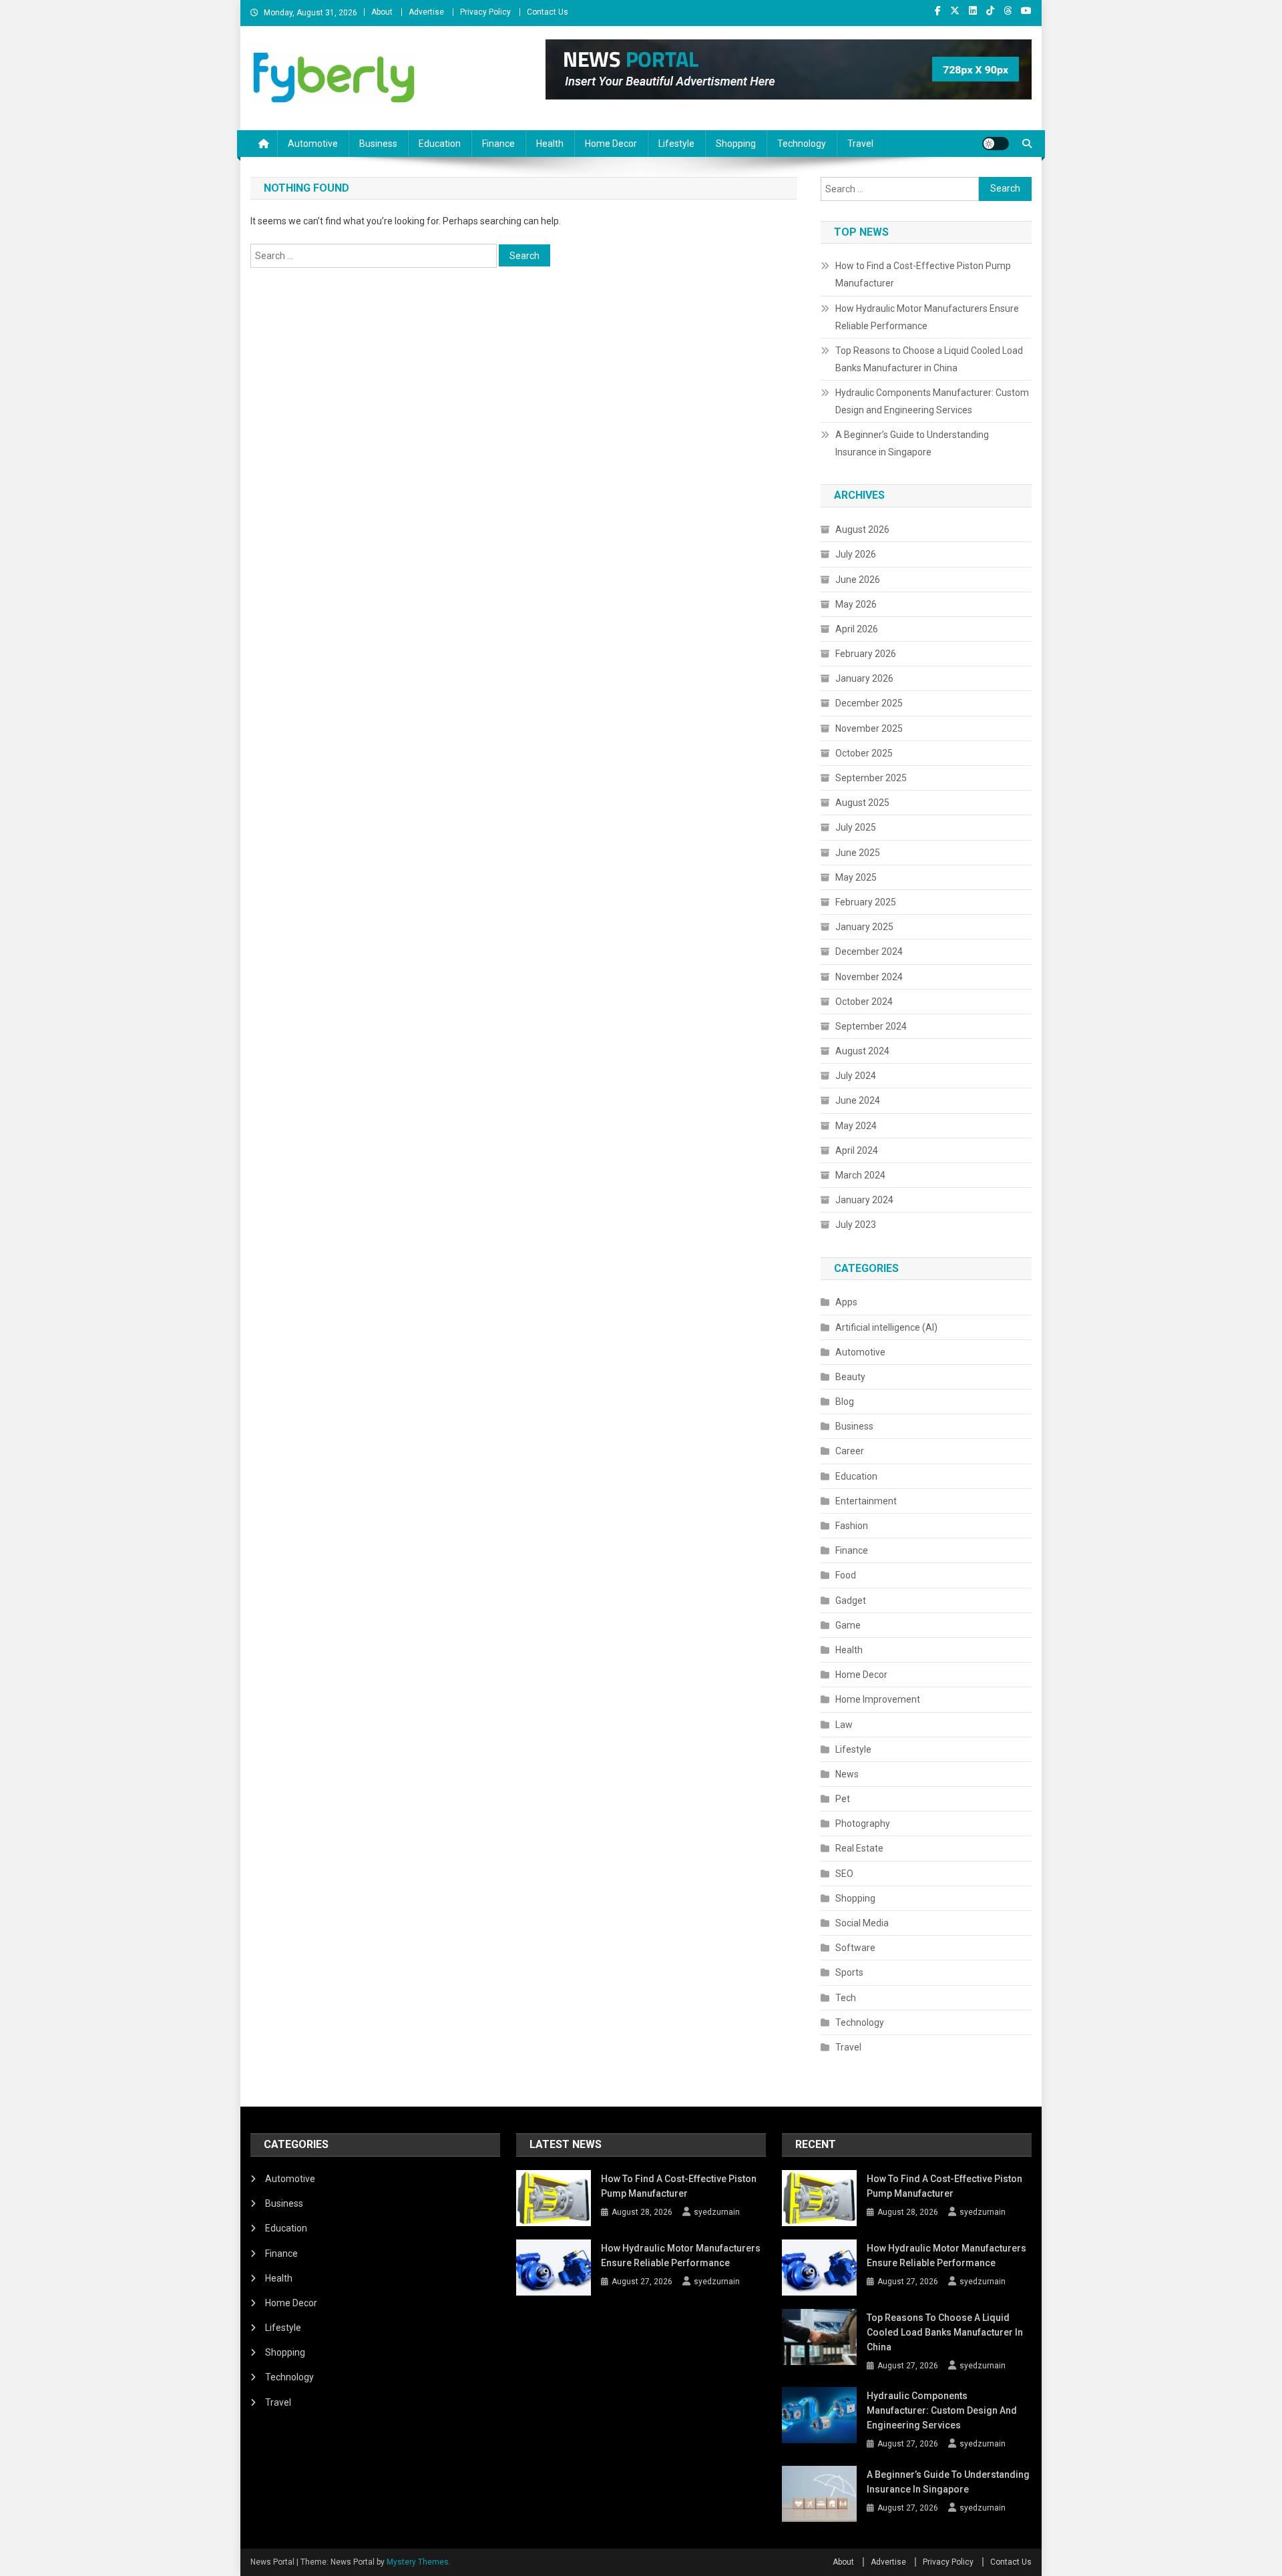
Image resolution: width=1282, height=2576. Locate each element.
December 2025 (869, 703)
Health (550, 144)
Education (440, 144)
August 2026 (862, 529)
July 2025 (856, 827)
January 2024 (864, 1200)
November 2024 (869, 977)
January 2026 (864, 678)
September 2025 (871, 778)
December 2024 (869, 951)
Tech (846, 1998)
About (382, 12)
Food (846, 1575)
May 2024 (856, 1126)
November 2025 (869, 728)
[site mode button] (996, 144)
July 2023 (856, 1225)
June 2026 (858, 580)
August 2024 (862, 1051)
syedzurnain (717, 2212)
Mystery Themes (418, 2562)
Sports (849, 1972)
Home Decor (611, 144)
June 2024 (858, 1100)
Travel (860, 144)
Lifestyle (676, 144)
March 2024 (860, 1175)
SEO (844, 1874)
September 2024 (871, 1026)
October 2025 (864, 753)
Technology (802, 144)
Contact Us (548, 12)
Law (844, 1725)
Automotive (313, 144)
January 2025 (864, 927)
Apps (846, 1302)
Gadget (851, 1600)
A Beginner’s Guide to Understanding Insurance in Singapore (912, 443)
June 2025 (858, 853)
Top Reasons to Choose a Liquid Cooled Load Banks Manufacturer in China (929, 359)
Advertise (426, 12)
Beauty (850, 1377)
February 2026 (866, 654)
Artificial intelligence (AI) (886, 1327)
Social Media (862, 1923)
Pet (843, 1799)
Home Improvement (878, 1699)
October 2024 (864, 1002)
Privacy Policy (485, 12)
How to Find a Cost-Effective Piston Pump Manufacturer (923, 274)
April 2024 (857, 1150)
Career (850, 1451)
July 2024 (856, 1076)
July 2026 (856, 554)
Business (378, 144)
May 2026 (856, 604)
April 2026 (857, 629)
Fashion (852, 1526)
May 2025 (856, 877)
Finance (498, 144)
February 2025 (866, 902)
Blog (845, 1402)
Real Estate (859, 1848)
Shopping (736, 144)
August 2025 (862, 803)
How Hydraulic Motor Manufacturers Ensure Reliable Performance (927, 317)
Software (855, 1948)
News (847, 1774)
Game (848, 1625)
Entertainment (866, 1501)
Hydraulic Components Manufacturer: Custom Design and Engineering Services (932, 401)
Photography (863, 1823)
